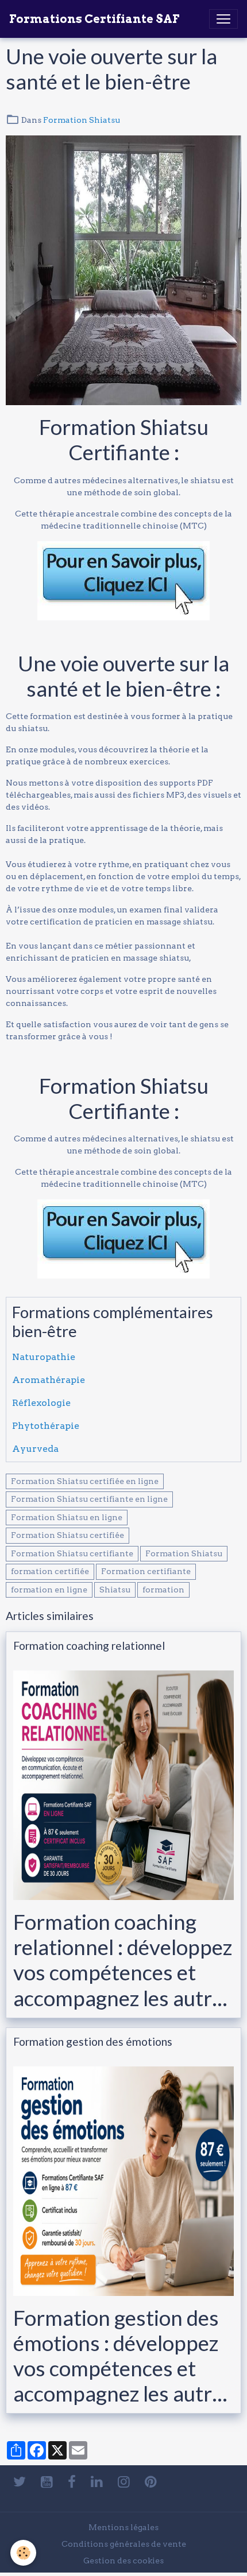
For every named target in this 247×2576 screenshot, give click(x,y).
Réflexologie (41, 1403)
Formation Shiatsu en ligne (67, 1517)
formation (163, 1590)
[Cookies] (23, 2553)
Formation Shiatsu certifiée (67, 1535)
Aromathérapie (49, 1380)
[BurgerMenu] (223, 19)
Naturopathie (44, 1357)
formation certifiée (50, 1571)
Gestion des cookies (123, 2561)
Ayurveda (35, 1449)
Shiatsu (115, 1590)
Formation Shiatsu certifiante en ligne (89, 1499)
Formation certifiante (146, 1571)
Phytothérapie (46, 1426)
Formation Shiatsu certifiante (72, 1553)
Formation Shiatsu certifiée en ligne (85, 1481)
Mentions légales (123, 2527)
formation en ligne (49, 1590)
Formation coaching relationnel (89, 1646)
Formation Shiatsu (82, 120)
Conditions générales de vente (124, 2544)
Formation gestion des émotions (93, 2041)
